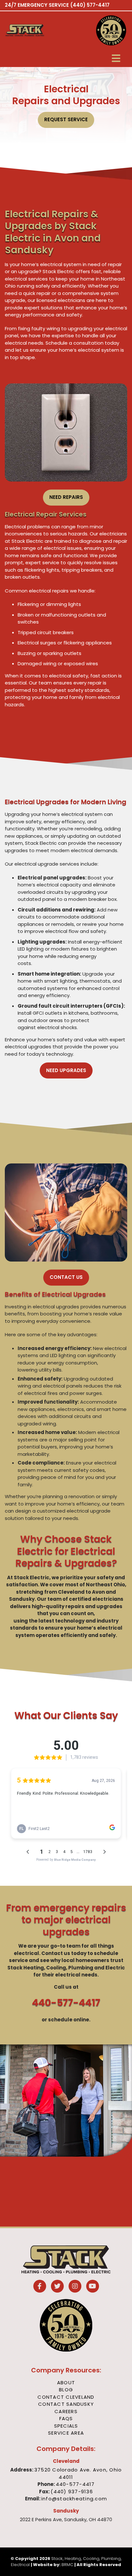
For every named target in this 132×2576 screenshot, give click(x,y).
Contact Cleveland (66, 2397)
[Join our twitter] (57, 2287)
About (66, 2383)
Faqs (66, 2418)
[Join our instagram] (75, 2287)
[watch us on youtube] (93, 2287)
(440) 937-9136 (72, 2492)
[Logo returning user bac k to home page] (35, 30)
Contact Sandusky (66, 2404)
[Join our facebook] (40, 2287)
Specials (66, 2426)
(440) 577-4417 (90, 5)
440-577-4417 (66, 2003)
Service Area (66, 2433)
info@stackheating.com (74, 2499)
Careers (66, 2411)
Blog (66, 2390)
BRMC (67, 2565)
